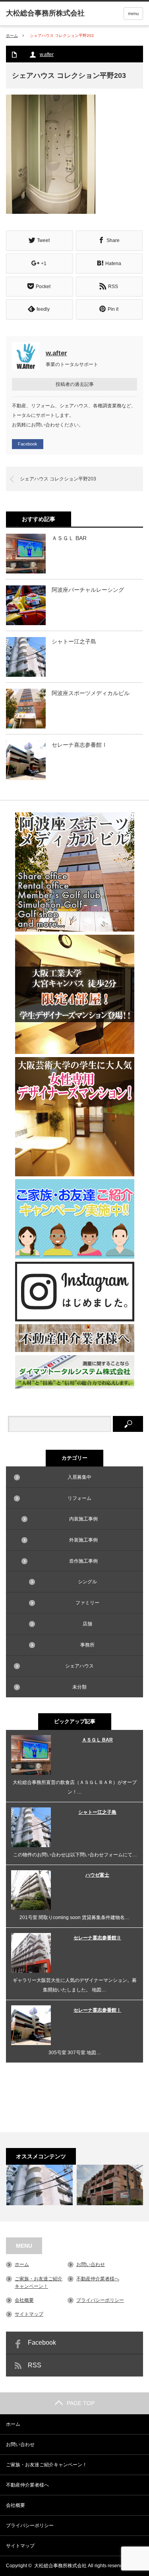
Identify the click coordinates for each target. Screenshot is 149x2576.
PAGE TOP (81, 2403)
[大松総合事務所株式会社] (45, 13)
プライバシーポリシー (100, 2300)
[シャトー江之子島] (39, 2185)
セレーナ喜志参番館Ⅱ (97, 1938)
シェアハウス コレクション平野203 (58, 479)
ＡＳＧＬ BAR (69, 538)
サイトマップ (29, 2314)
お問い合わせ (91, 2264)
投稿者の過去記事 (75, 384)
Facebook (28, 444)
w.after (47, 54)
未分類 (79, 1687)
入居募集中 (79, 1477)
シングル (87, 1582)
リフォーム (79, 1498)
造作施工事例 (83, 1561)
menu (133, 14)
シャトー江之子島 (74, 641)
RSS (35, 2365)
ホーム (22, 2264)
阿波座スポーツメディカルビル (91, 693)
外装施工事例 (83, 1540)
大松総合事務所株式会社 (60, 2566)
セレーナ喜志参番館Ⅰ (79, 745)
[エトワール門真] (110, 2185)
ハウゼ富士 (97, 1875)
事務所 (87, 1645)
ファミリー (87, 1603)
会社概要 (24, 2300)
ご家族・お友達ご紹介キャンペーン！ (46, 2465)
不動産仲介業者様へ (98, 2279)
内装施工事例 (83, 1519)
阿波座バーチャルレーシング (88, 590)
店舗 (87, 1624)
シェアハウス (79, 1666)
